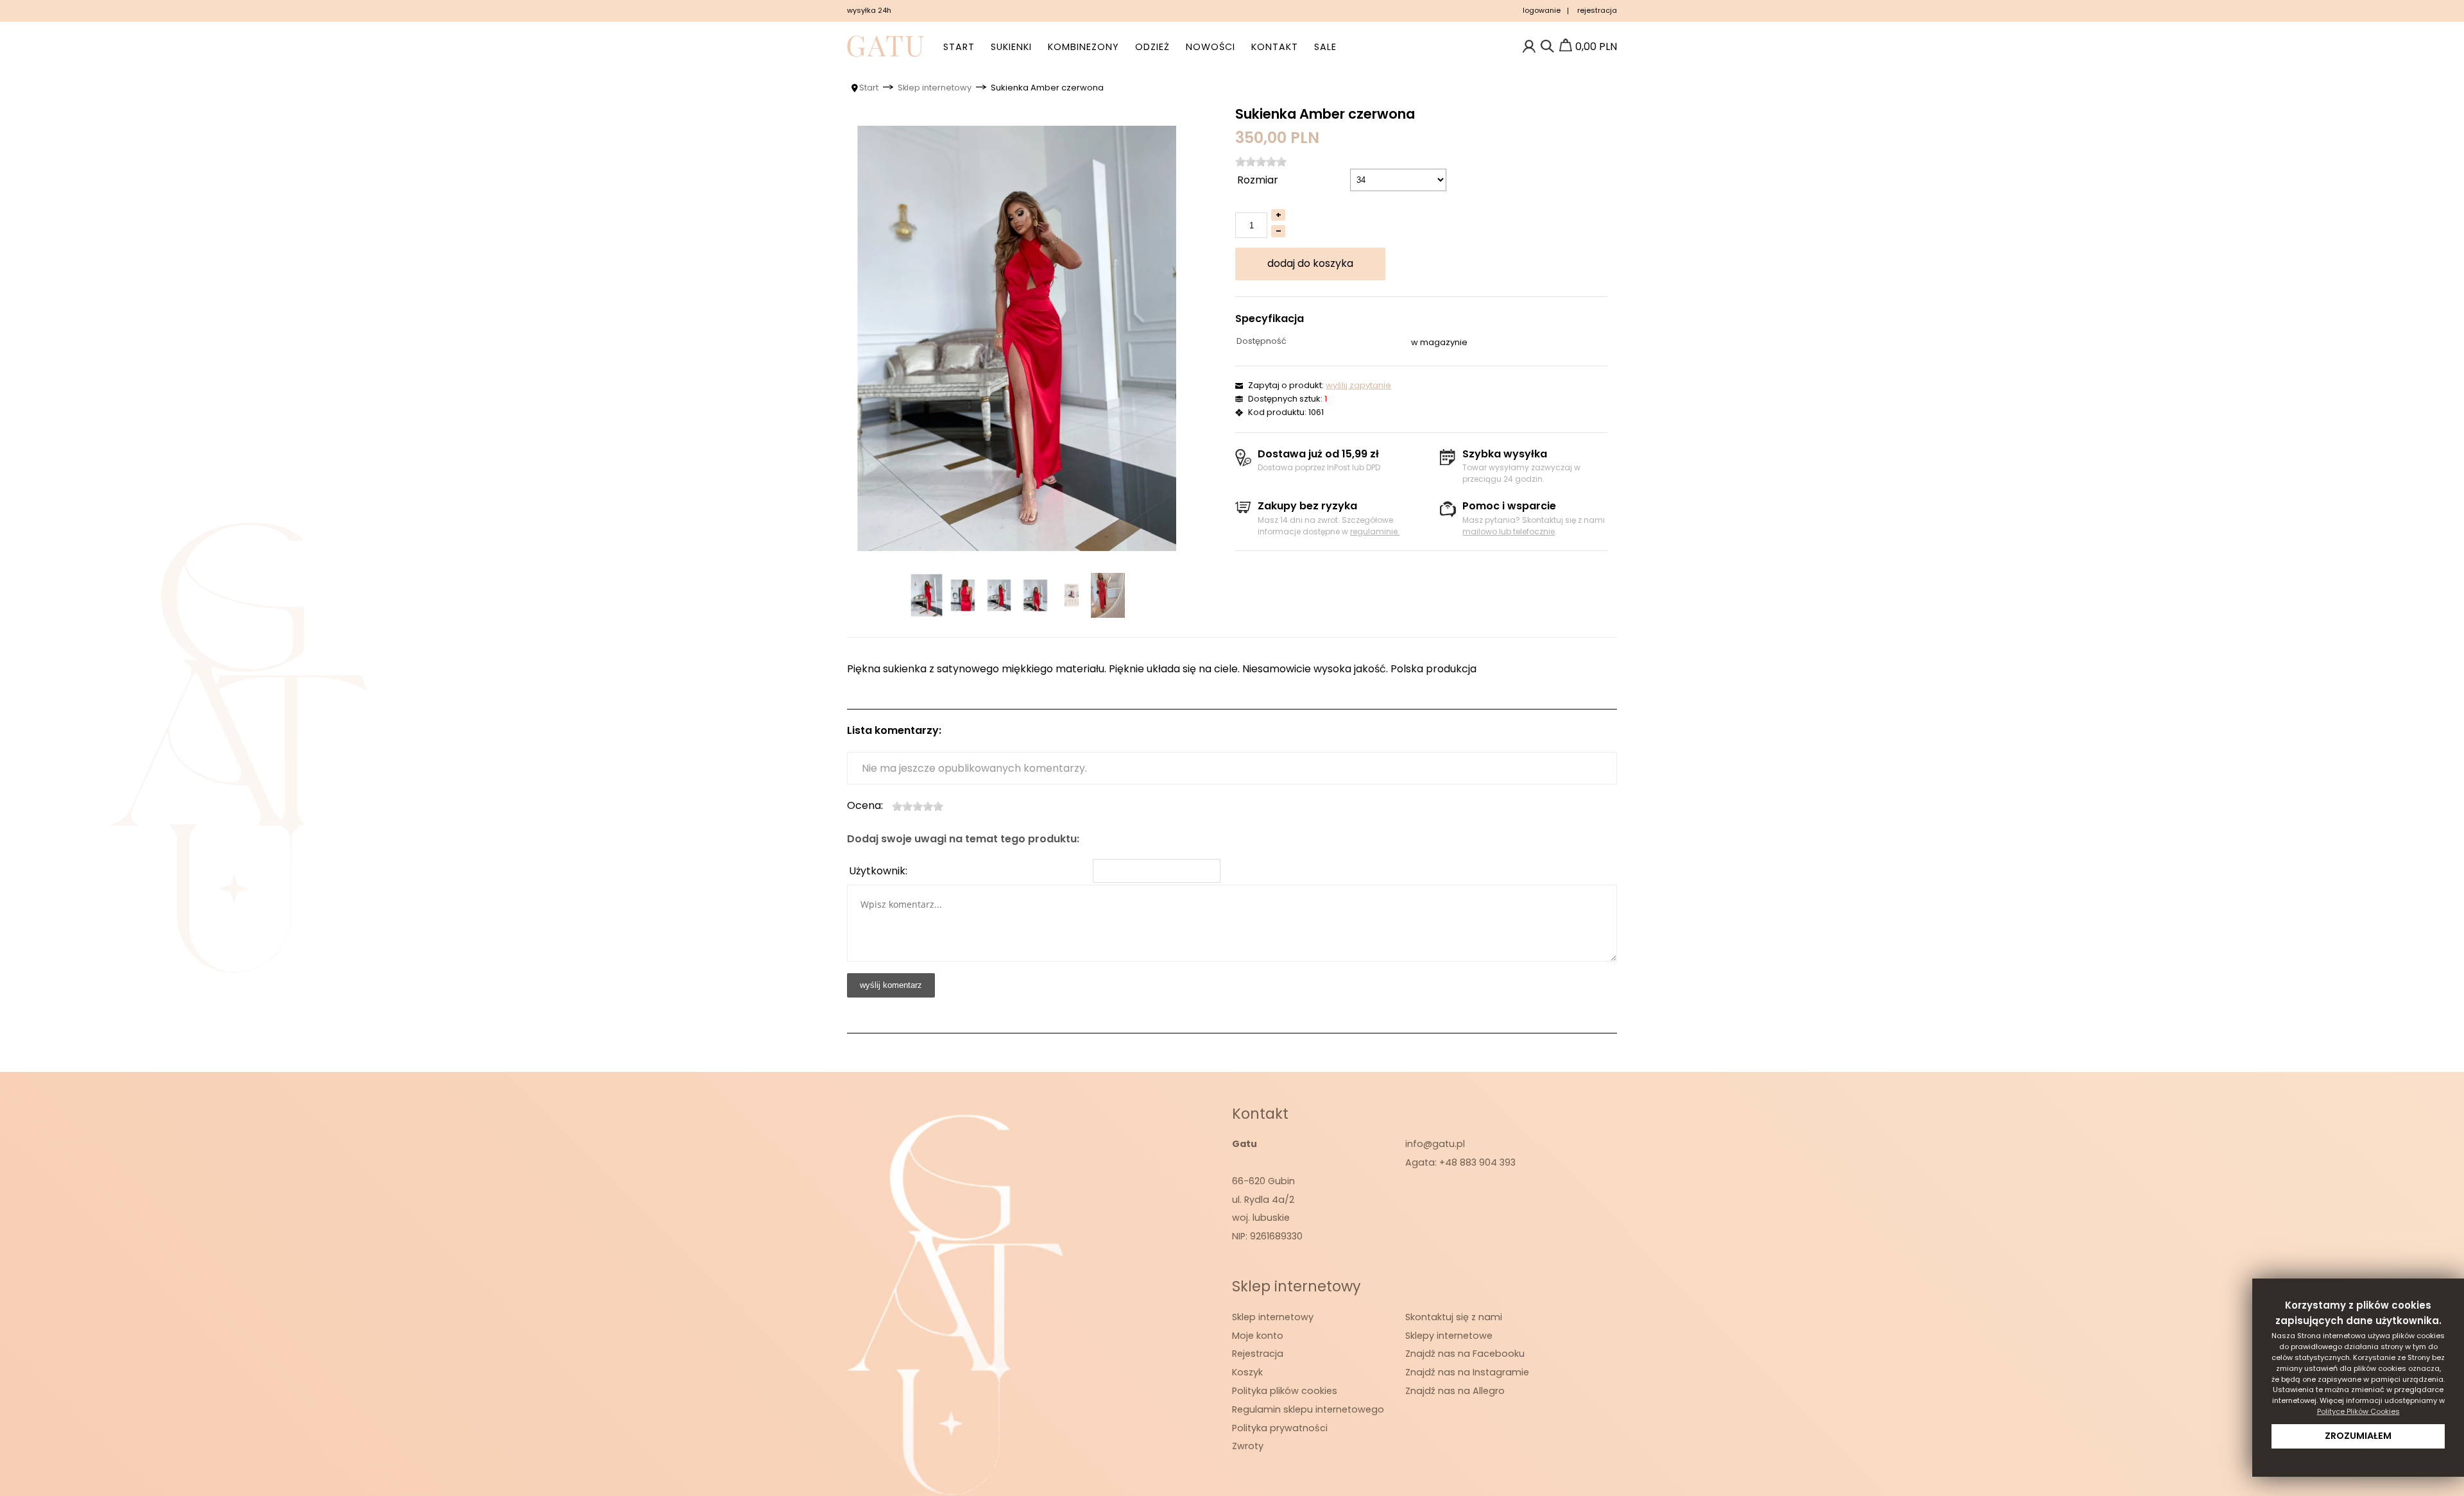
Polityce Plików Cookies (2358, 1411)
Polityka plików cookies (1285, 1391)
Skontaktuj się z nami (1454, 1317)
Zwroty (1248, 1446)
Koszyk (1247, 1372)
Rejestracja (1258, 1354)
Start (959, 47)
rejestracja (1597, 10)
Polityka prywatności (1280, 1428)
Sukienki (1011, 47)
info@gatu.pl (1435, 1144)
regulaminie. (1375, 531)
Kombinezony (1083, 47)
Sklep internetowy (1273, 1317)
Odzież (1152, 47)
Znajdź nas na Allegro (1455, 1391)
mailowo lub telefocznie (1509, 531)
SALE (1325, 47)
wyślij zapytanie (1358, 385)
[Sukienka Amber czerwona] (1017, 338)
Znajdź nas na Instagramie (1467, 1372)
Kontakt (1275, 47)
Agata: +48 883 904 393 (1460, 1162)
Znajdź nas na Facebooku (1465, 1354)
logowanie (1542, 10)
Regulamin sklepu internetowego (1308, 1409)
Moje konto (1258, 1336)
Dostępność (1262, 341)
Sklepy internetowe (1449, 1336)
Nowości (1211, 47)
